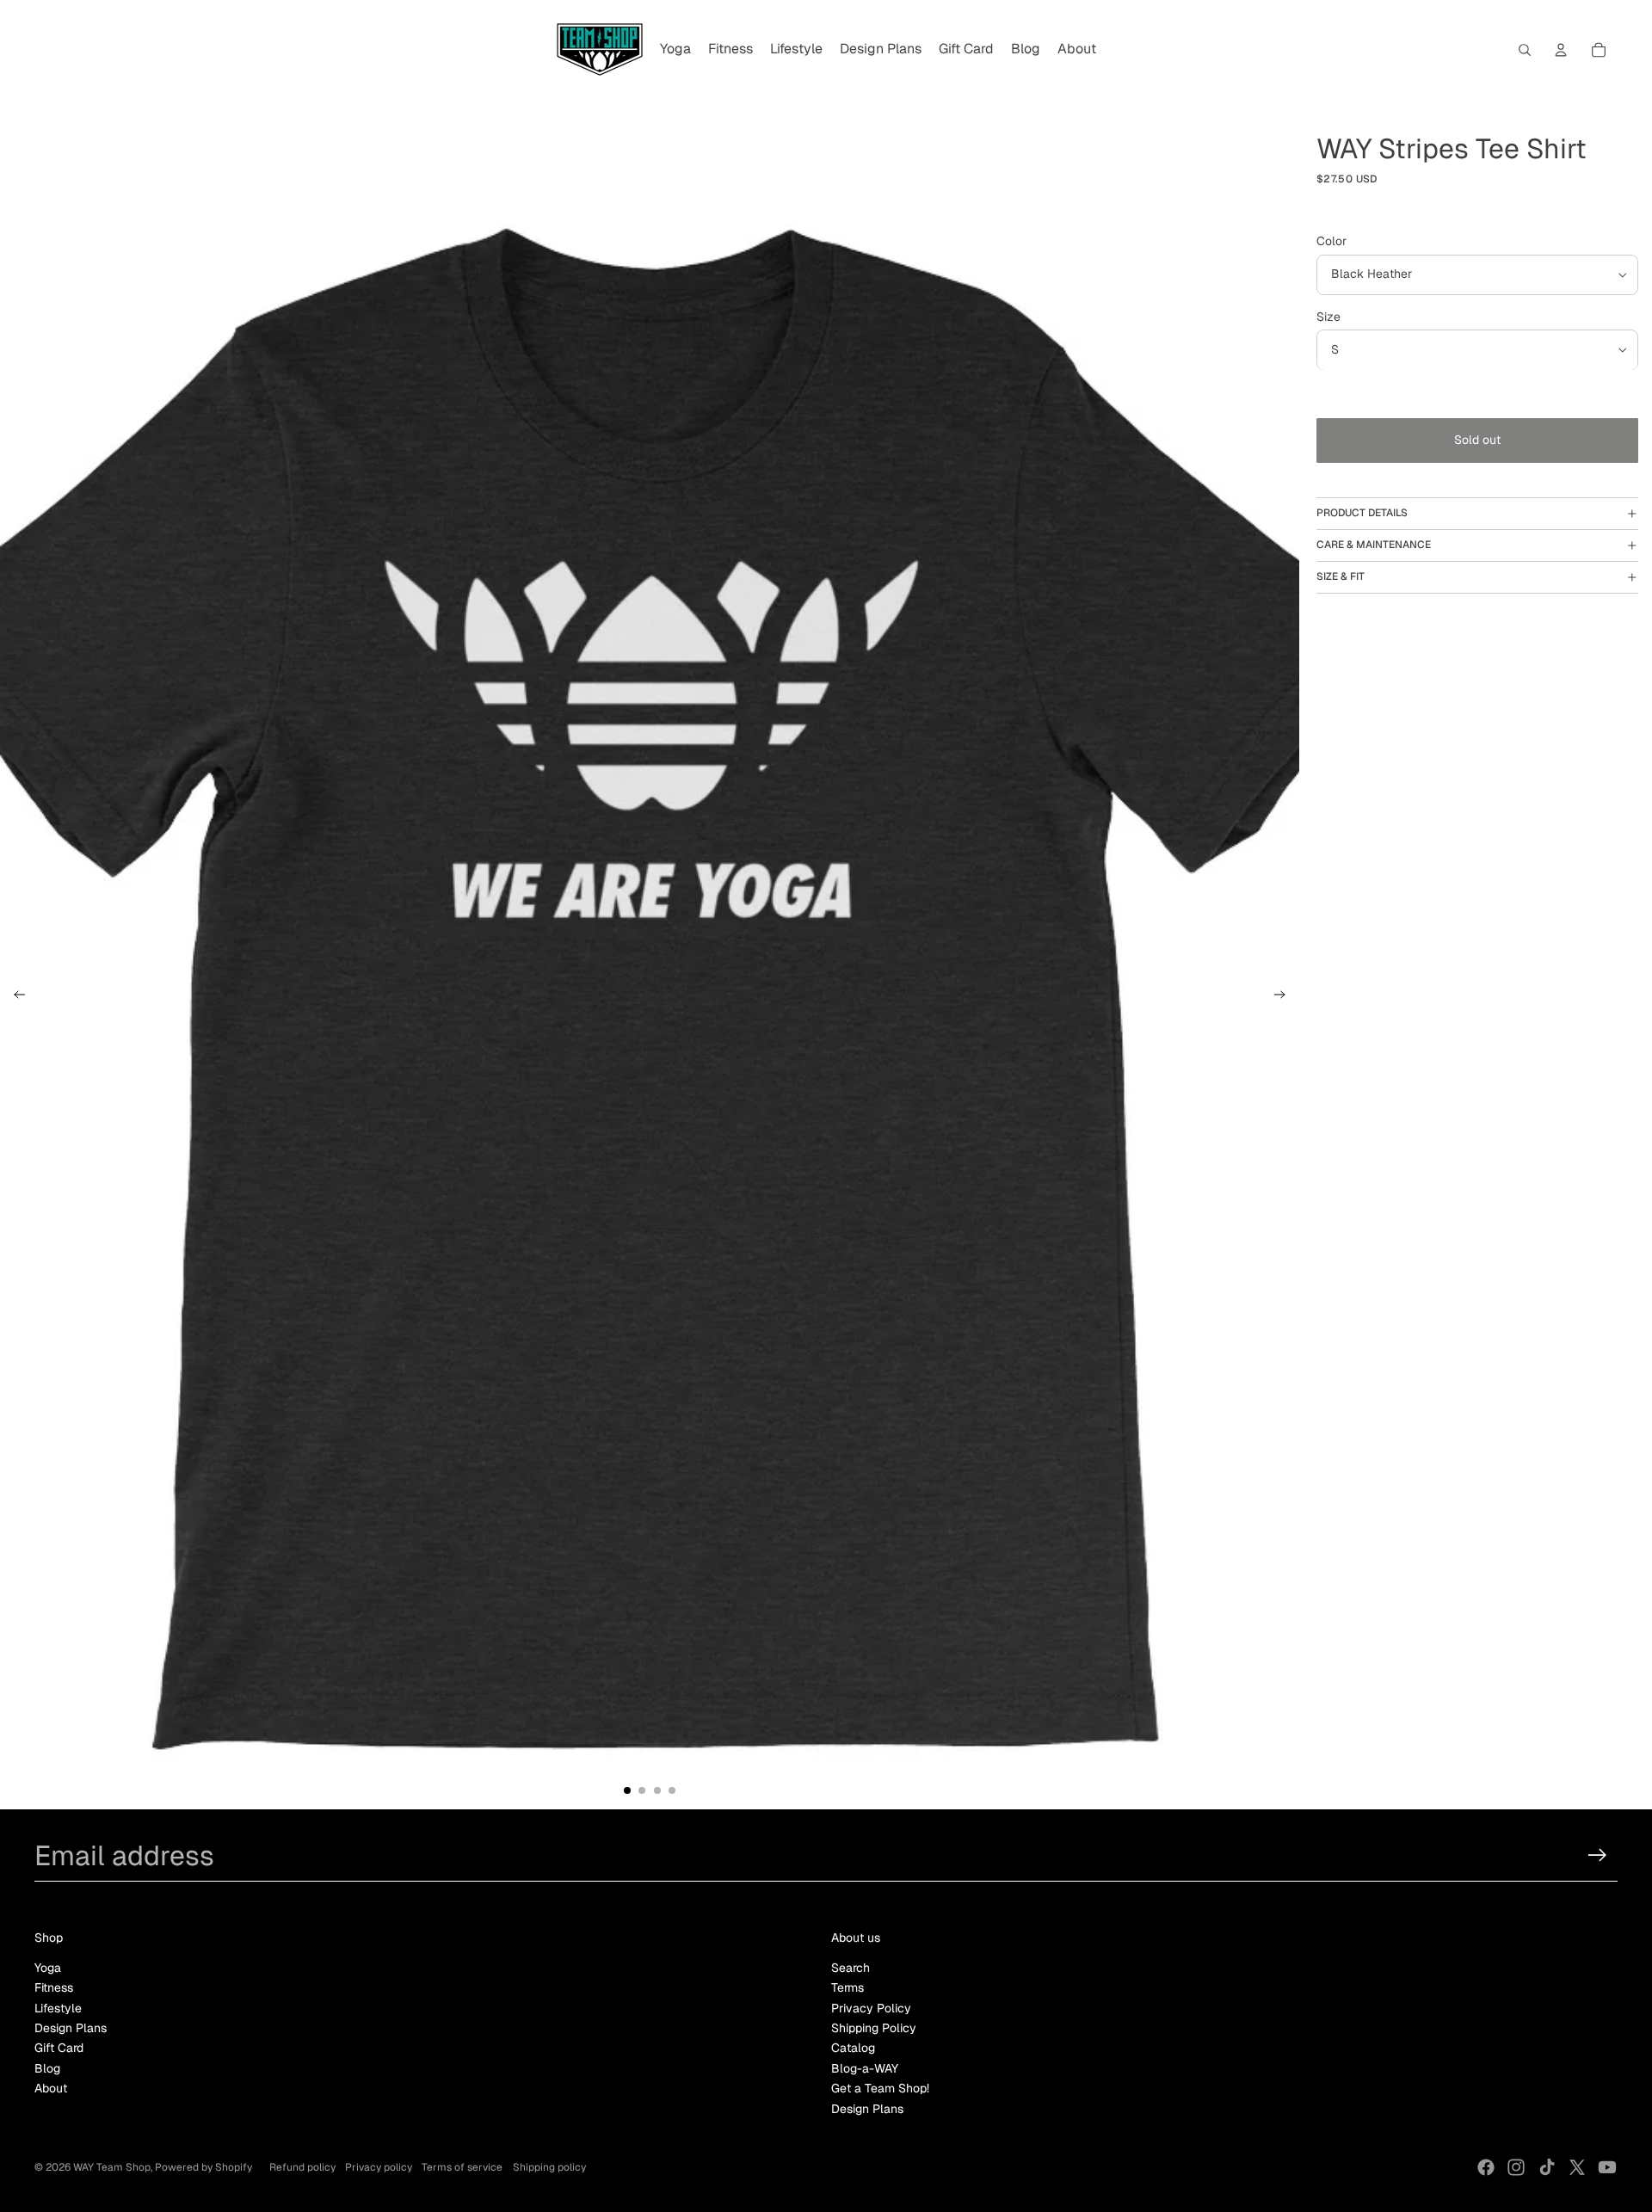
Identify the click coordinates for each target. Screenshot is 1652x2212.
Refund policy (302, 2167)
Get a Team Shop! (880, 2088)
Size (1328, 317)
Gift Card (59, 2048)
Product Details (1362, 514)
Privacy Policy (871, 2008)
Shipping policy (549, 2167)
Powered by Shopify (203, 2167)
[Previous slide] (14, 997)
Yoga (48, 1968)
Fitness (54, 1987)
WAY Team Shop (112, 2167)
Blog (47, 2068)
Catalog (853, 2048)
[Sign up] (1597, 1855)
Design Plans (71, 2028)
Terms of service (462, 2167)
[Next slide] (1285, 997)
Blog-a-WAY (865, 2068)
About (51, 2088)
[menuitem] (675, 50)
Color (1331, 242)
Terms (848, 1987)
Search (851, 1968)
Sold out (1477, 441)
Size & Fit (1341, 577)
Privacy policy (379, 2167)
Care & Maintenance (1374, 545)
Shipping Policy (874, 2028)
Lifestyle (58, 2008)
